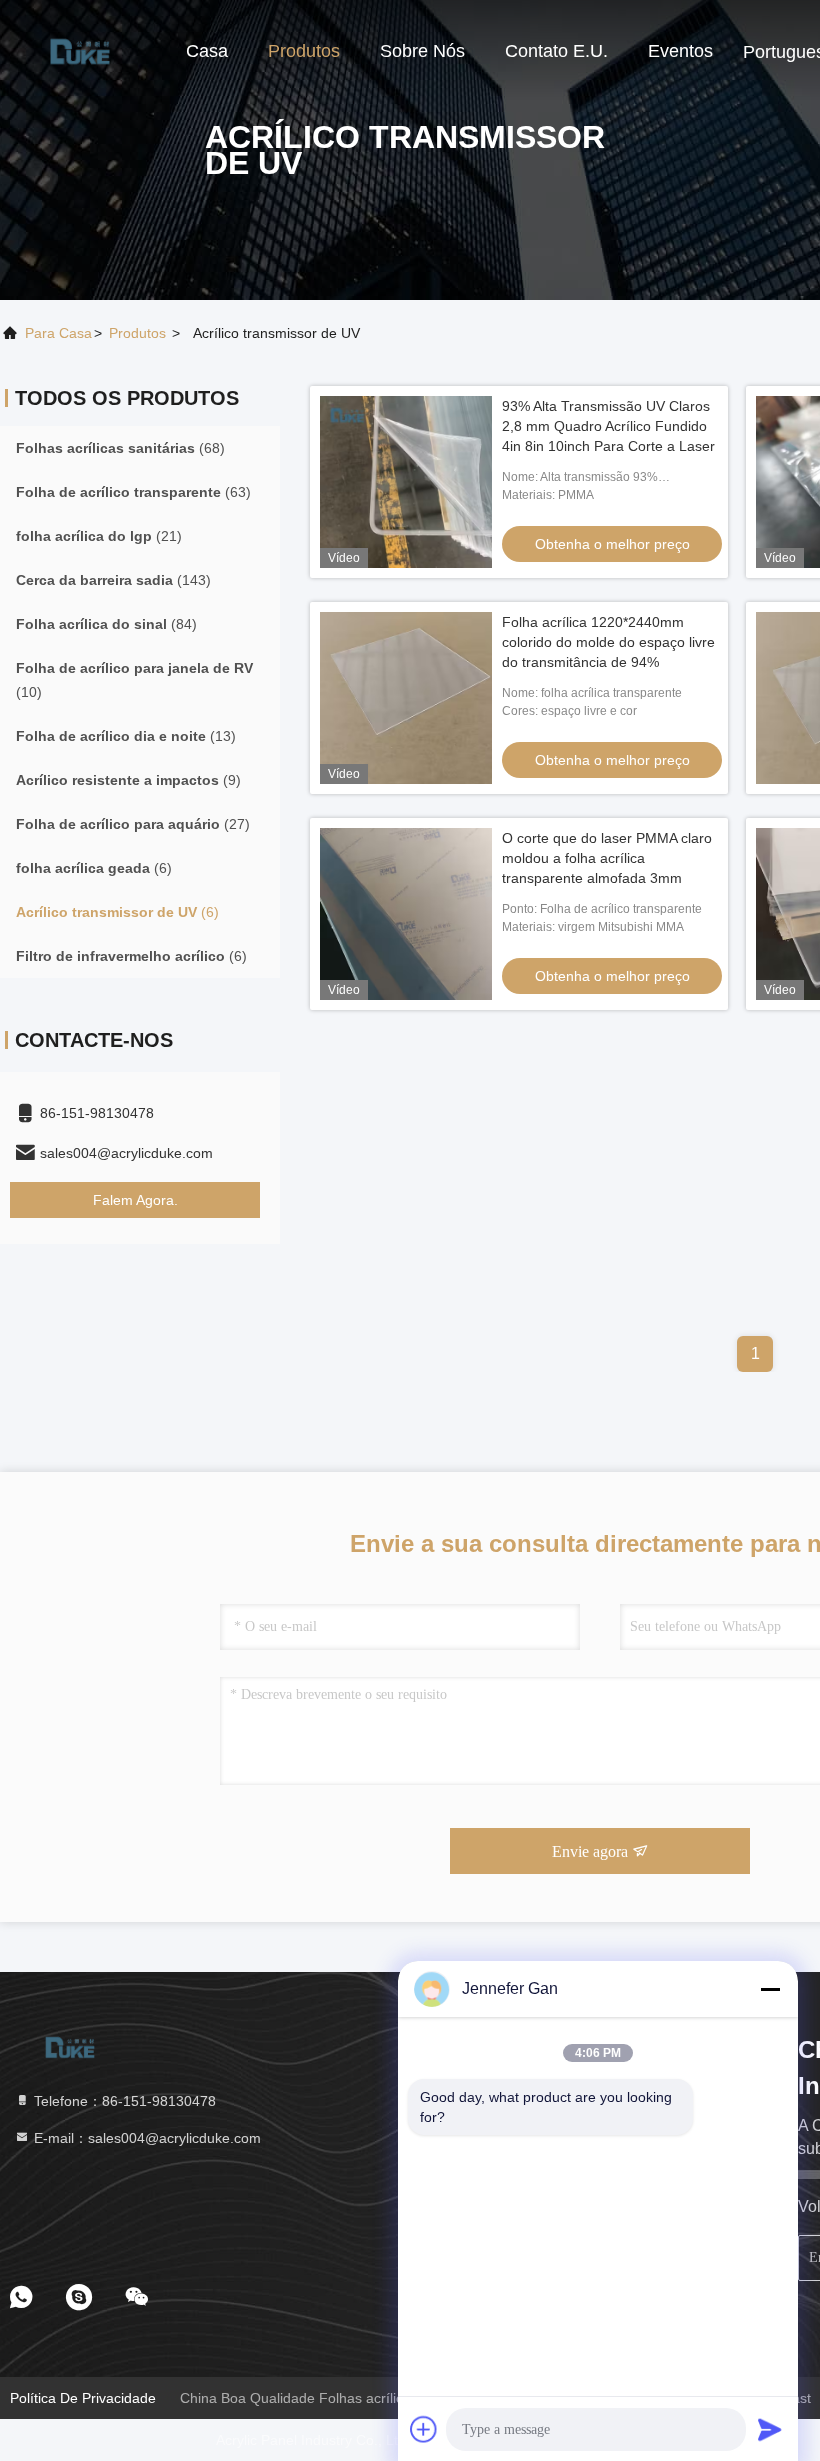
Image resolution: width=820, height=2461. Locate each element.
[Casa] (80, 50)
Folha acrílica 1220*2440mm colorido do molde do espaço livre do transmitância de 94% (608, 642)
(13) (126, 736)
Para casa (58, 333)
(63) (133, 492)
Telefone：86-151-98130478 (123, 2101)
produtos (137, 333)
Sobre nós (422, 51)
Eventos (680, 51)
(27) (133, 824)
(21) (99, 536)
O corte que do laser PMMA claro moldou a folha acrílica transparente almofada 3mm (607, 858)
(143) (113, 580)
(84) (106, 624)
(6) (94, 868)
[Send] (770, 2429)
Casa (207, 51)
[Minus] (770, 1989)
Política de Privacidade (83, 2398)
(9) (128, 780)
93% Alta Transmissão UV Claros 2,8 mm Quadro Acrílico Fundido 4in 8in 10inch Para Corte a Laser (608, 426)
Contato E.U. (556, 51)
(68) (120, 448)
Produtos (304, 51)
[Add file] (424, 2429)
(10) (134, 680)
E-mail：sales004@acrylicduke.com (145, 2138)
